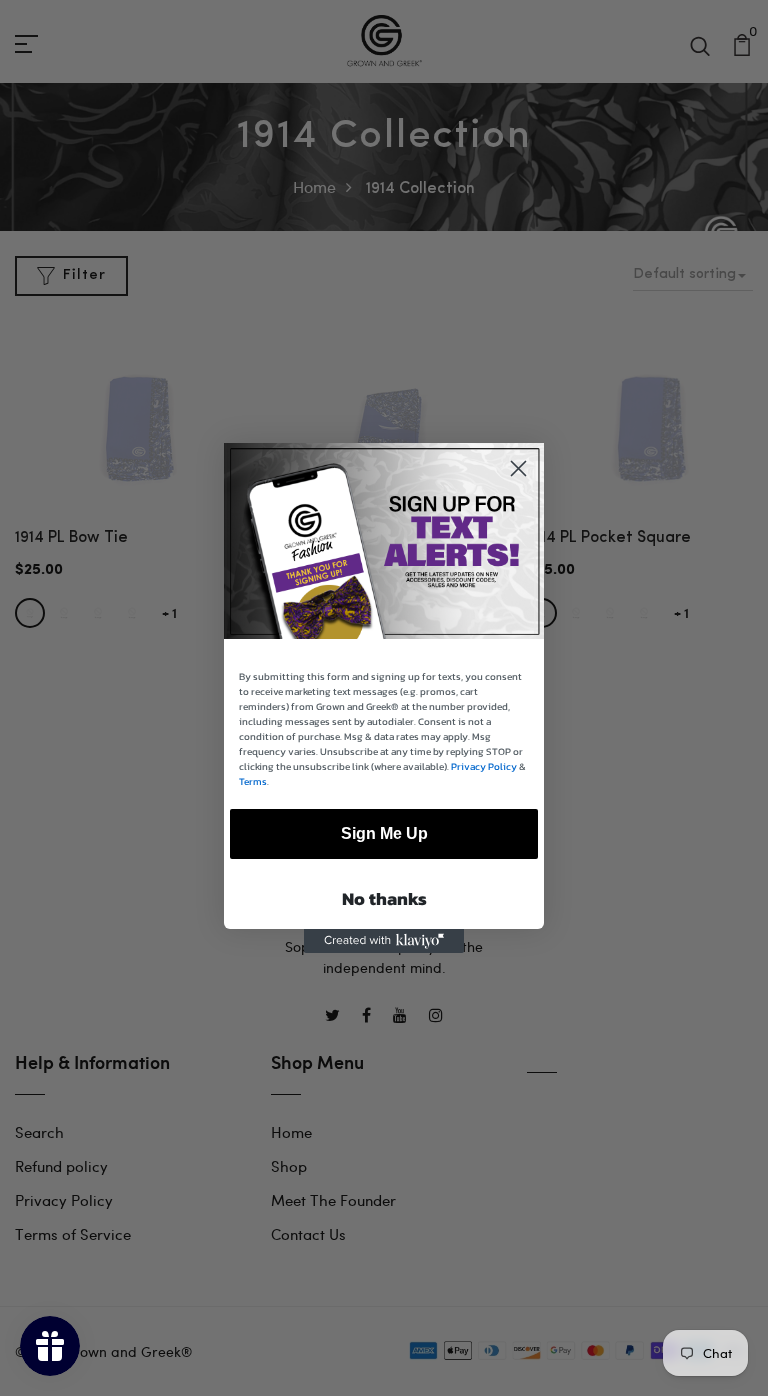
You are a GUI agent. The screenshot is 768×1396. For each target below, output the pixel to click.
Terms (253, 781)
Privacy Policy (484, 766)
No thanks (384, 898)
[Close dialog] (518, 468)
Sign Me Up (384, 833)
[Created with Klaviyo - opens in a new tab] (384, 941)
